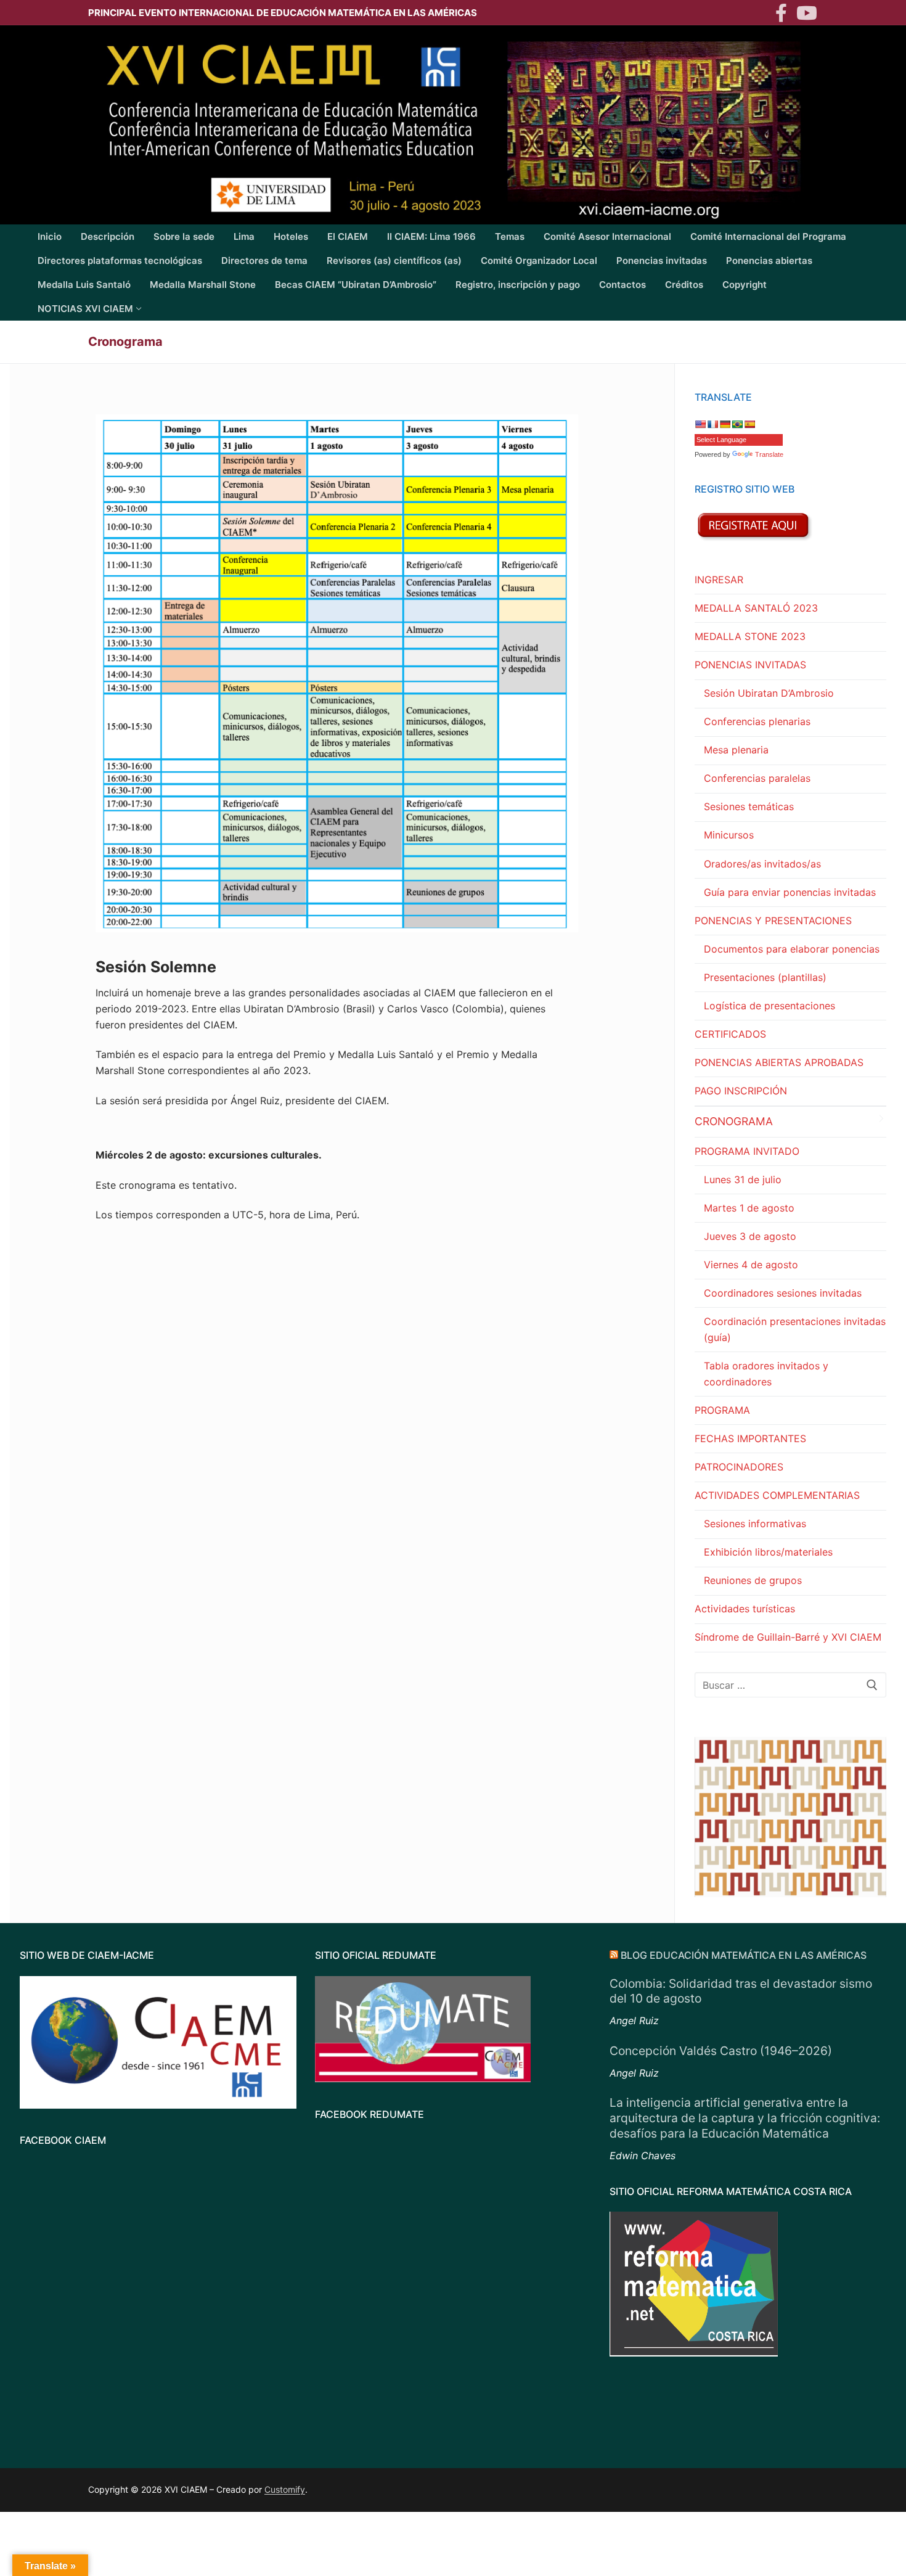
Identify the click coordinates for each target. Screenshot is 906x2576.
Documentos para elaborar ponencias (792, 949)
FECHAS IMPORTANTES (750, 1438)
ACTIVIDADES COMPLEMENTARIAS (777, 1495)
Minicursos (729, 835)
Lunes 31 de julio (743, 1179)
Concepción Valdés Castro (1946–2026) (721, 2051)
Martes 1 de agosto (749, 1208)
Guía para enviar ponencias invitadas (790, 892)
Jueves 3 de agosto (750, 1236)
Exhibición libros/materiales (768, 1552)
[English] (700, 424)
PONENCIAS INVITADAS (750, 665)
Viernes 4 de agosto (751, 1265)
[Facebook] (781, 13)
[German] (725, 424)
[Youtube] (807, 13)
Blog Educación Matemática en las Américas (744, 1955)
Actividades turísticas (745, 1609)
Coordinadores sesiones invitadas (783, 1293)
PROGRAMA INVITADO (747, 1151)
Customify (285, 2489)
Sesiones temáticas (749, 806)
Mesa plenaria (736, 750)
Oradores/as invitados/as (762, 864)
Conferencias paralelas (757, 778)
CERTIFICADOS (730, 1034)
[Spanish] (749, 424)
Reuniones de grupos (753, 1580)
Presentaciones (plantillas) (765, 977)
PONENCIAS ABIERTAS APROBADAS (779, 1062)
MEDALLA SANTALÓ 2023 (756, 608)
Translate (769, 454)
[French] (712, 424)
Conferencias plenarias (757, 721)
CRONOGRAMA (734, 1121)
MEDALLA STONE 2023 (750, 636)
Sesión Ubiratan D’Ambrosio (769, 693)
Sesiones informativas (755, 1524)
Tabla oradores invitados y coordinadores (766, 1374)
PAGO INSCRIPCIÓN (741, 1091)
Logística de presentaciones (769, 1006)
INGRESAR (719, 580)
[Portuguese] (737, 424)
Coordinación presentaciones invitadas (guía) (795, 1329)
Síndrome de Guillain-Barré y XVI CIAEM (788, 1637)
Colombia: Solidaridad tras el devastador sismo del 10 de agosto (741, 1991)
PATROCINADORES (739, 1467)
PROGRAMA (722, 1410)
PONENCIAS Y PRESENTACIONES (773, 921)
